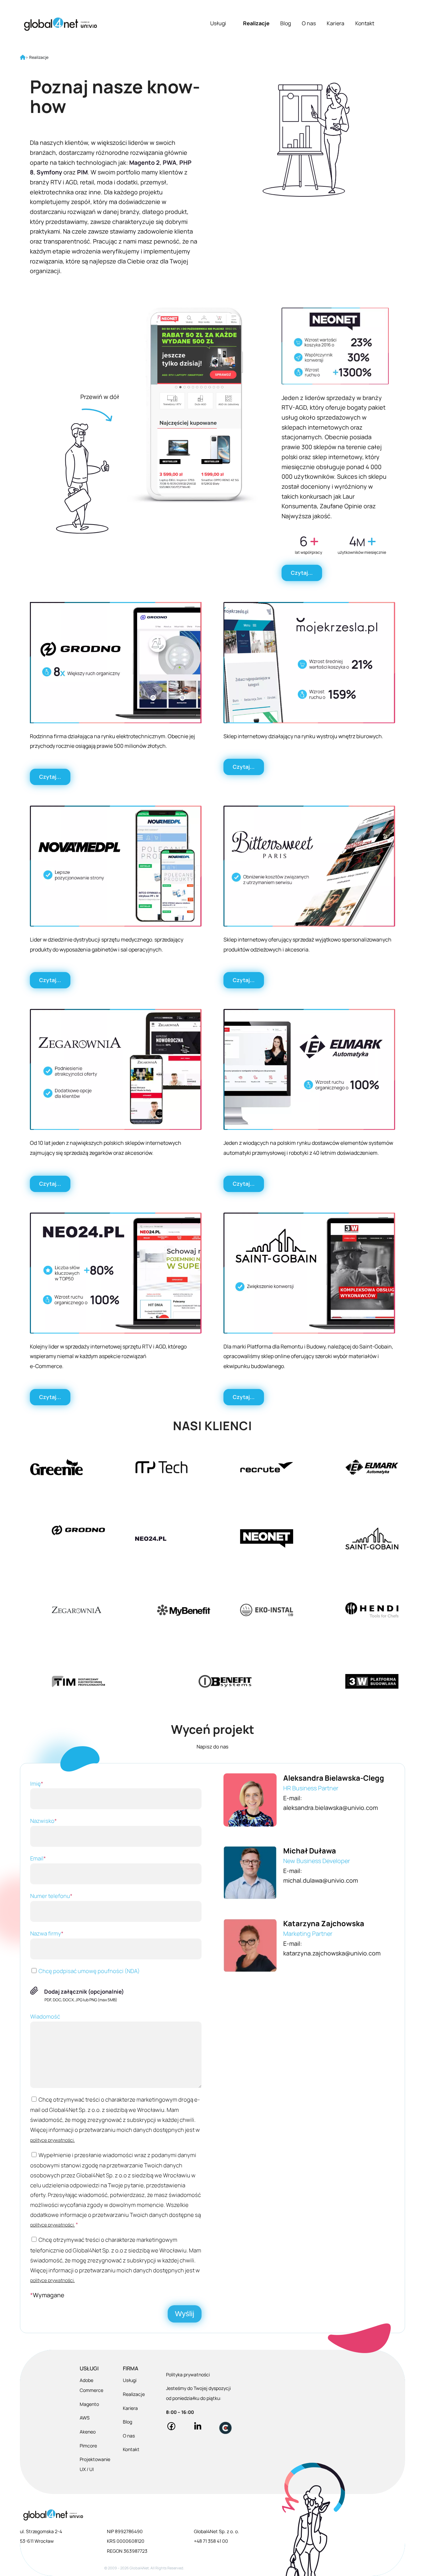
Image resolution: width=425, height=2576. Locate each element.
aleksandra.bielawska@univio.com (331, 1808)
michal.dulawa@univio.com (321, 1880)
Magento (89, 2404)
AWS (85, 2418)
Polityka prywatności (188, 2375)
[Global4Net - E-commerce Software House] (60, 24)
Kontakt (365, 23)
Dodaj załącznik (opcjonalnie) (84, 1991)
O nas (309, 23)
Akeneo (88, 2432)
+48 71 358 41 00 (211, 2541)
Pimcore (88, 2446)
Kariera (336, 23)
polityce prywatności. (52, 2140)
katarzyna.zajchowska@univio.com (332, 1953)
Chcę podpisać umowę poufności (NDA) (89, 1971)
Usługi (218, 23)
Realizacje (256, 23)
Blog (286, 23)
